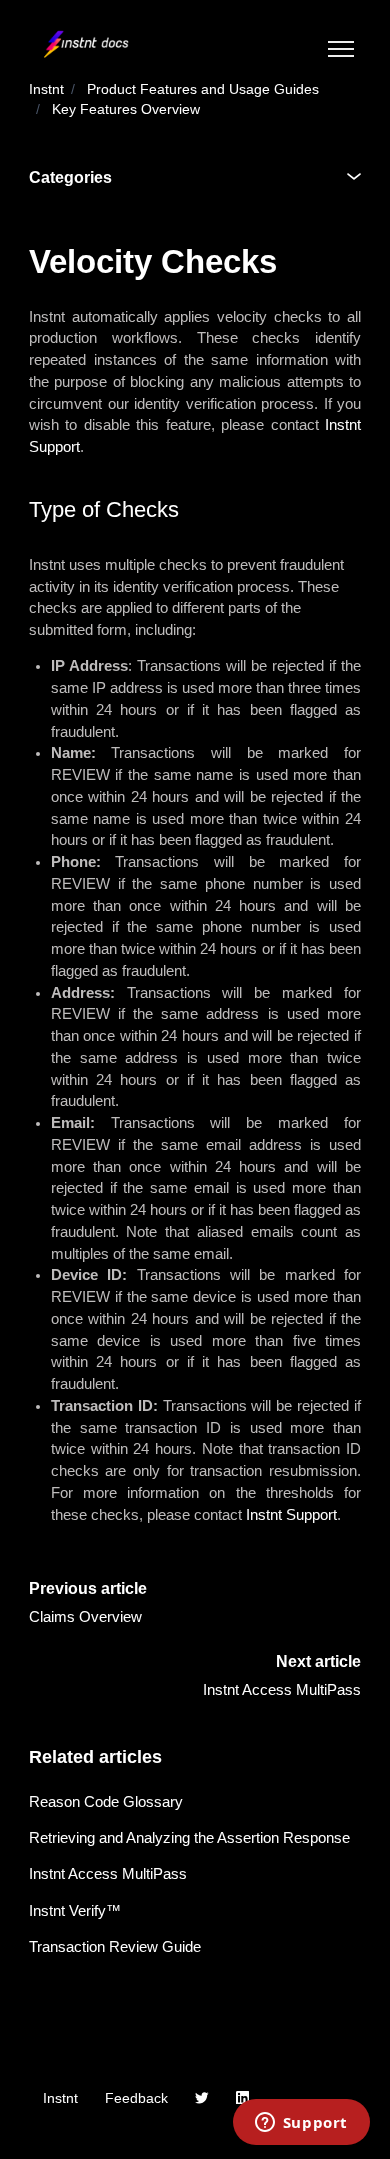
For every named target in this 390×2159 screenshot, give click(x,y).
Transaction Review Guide (115, 1947)
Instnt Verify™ (75, 1911)
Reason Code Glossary (106, 1802)
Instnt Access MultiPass (282, 1690)
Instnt (46, 89)
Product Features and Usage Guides (203, 89)
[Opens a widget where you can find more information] (301, 2124)
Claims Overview (85, 1617)
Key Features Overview (126, 109)
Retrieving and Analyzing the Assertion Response (189, 1838)
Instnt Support (291, 1515)
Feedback (136, 2098)
